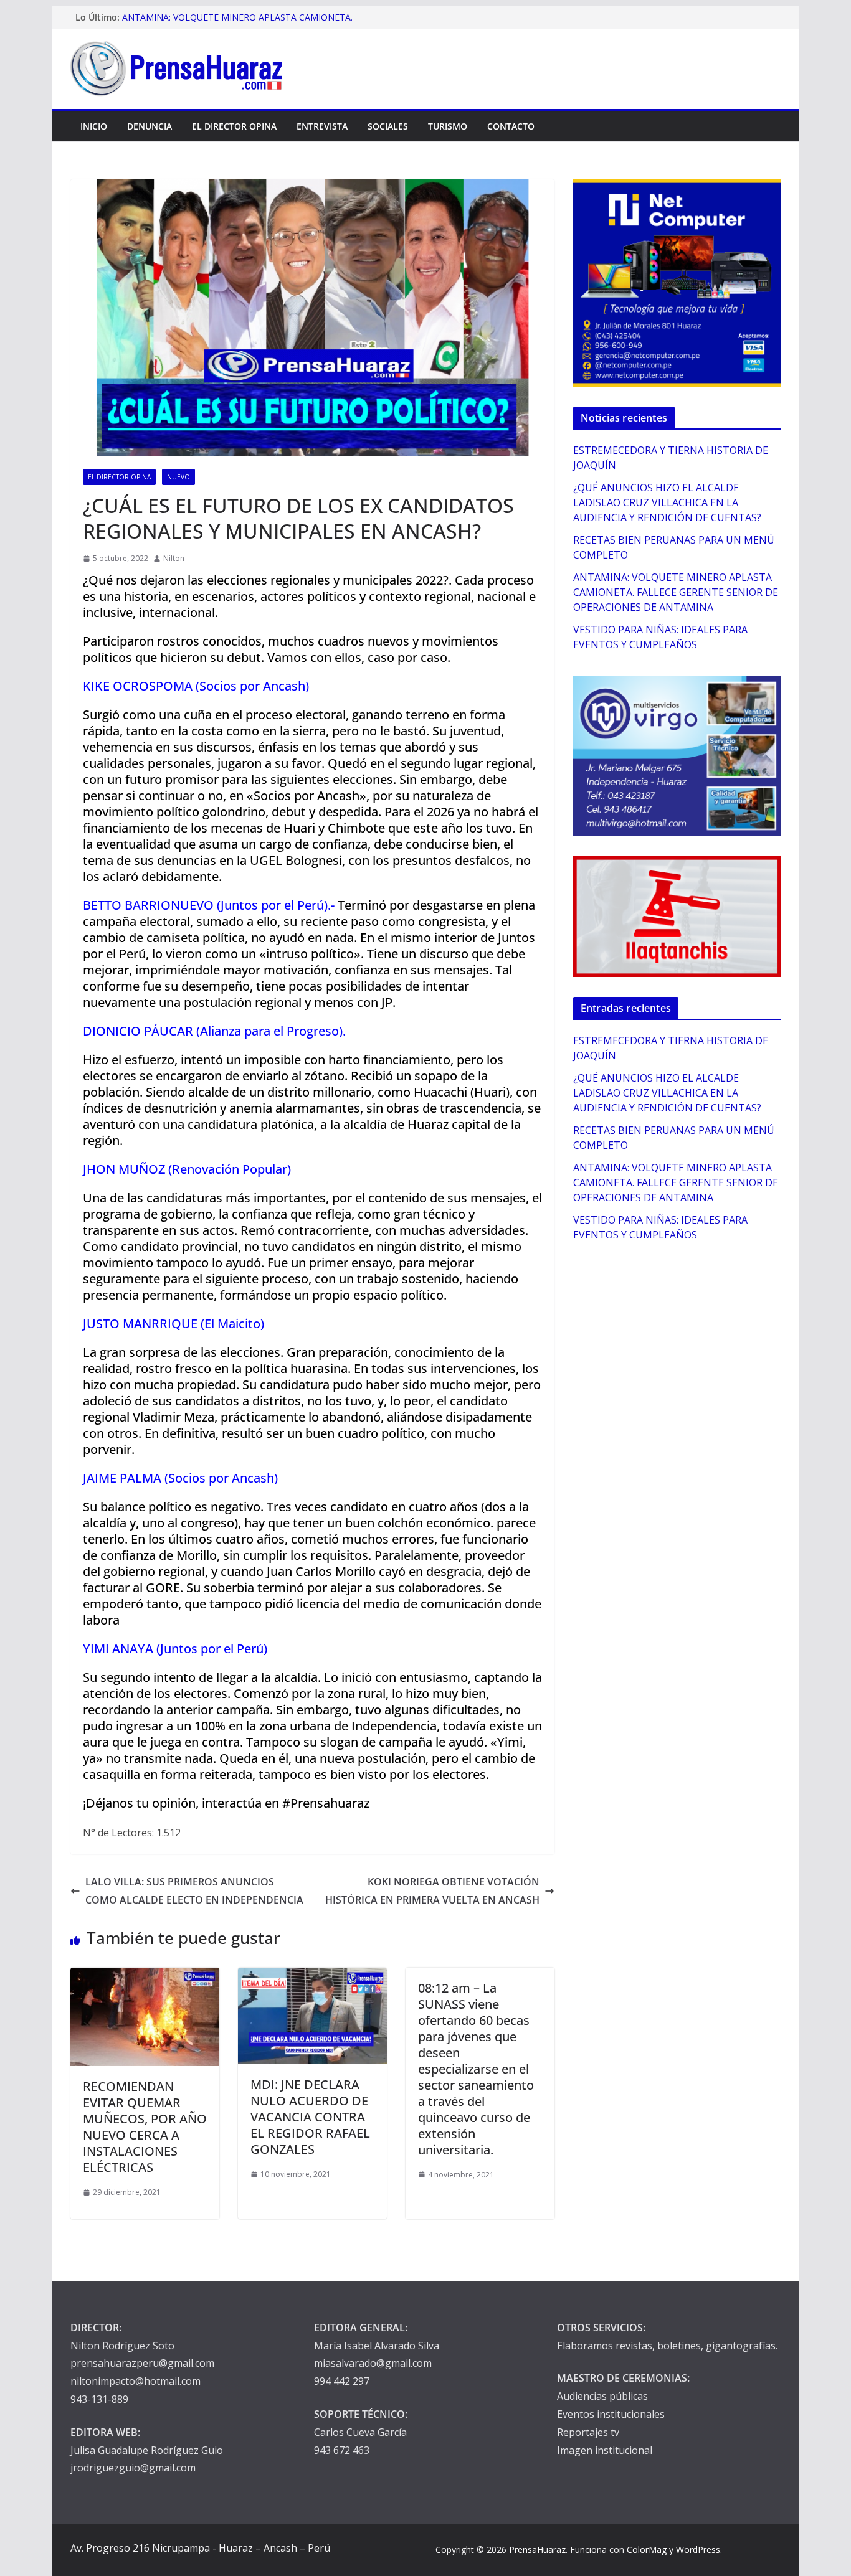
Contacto (511, 126)
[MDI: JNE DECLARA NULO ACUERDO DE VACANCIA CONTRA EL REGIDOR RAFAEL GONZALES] (312, 1976)
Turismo (448, 126)
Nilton (174, 558)
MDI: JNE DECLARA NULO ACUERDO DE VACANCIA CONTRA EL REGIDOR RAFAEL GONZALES (310, 2117)
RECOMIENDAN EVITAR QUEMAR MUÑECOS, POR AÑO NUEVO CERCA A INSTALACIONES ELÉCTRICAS (145, 2127)
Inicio (94, 126)
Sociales (388, 126)
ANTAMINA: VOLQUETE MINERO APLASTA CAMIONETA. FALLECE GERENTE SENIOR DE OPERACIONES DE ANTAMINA (676, 592)
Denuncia (150, 126)
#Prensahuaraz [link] (326, 1803)
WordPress (698, 2550)
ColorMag (647, 2550)
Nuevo (178, 477)
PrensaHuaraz (537, 2550)
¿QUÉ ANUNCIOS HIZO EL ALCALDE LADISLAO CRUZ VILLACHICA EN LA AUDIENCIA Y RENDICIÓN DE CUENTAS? (667, 502)
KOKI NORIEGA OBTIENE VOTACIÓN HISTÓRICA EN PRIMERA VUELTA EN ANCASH (432, 1891)
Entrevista (322, 126)
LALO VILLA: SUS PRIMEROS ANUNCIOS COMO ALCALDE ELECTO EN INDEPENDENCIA (194, 1891)
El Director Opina (234, 126)
